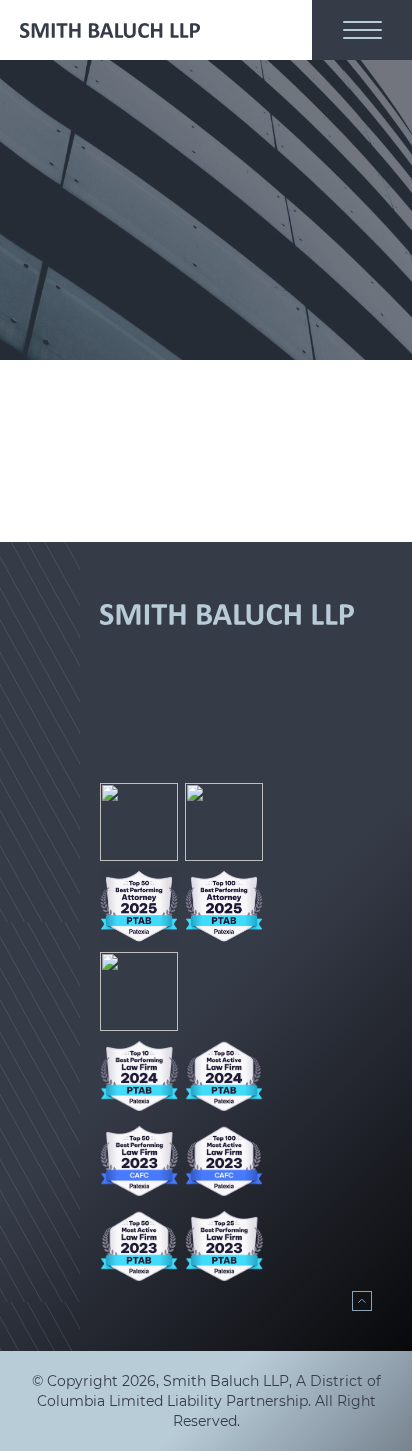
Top (362, 1301)
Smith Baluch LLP (226, 1381)
